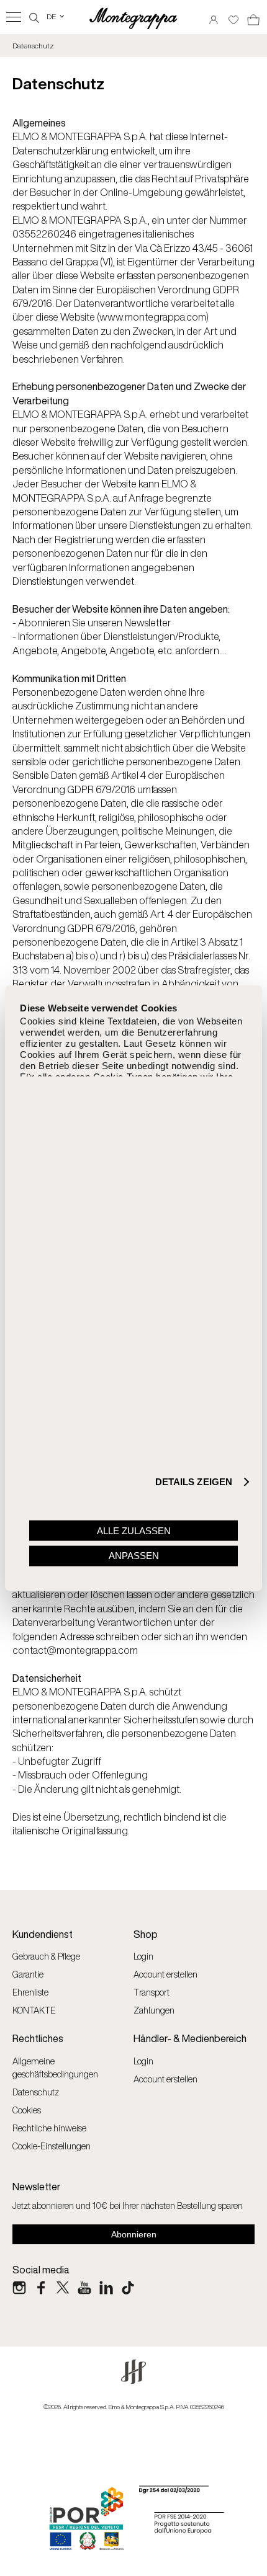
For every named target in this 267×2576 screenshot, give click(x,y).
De (56, 16)
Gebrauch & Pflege (46, 1956)
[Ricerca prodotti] (34, 16)
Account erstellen (165, 1974)
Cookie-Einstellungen (52, 2146)
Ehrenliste (30, 1992)
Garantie (28, 1974)
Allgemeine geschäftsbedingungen (55, 2067)
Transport (152, 1992)
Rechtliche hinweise (49, 2128)
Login (143, 1956)
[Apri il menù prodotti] (14, 17)
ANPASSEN (134, 1556)
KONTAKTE (34, 2010)
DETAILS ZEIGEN (194, 1482)
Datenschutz (36, 2092)
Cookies (27, 2110)
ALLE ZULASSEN (134, 1530)
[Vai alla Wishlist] (233, 16)
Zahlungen (154, 2010)
